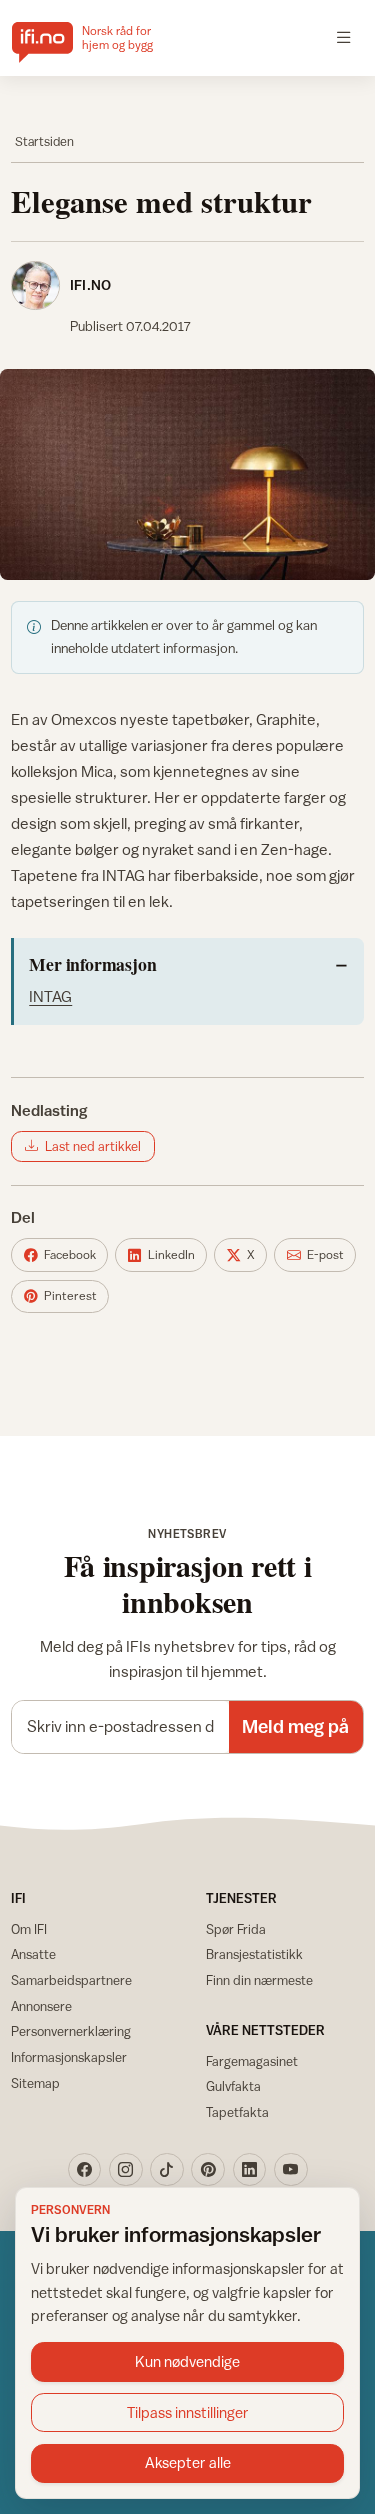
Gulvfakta (233, 2086)
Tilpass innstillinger (188, 2412)
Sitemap (35, 2083)
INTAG (50, 996)
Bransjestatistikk (254, 1954)
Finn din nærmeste (259, 1980)
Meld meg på (295, 1726)
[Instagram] (126, 2170)
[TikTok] (167, 2170)
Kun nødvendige (187, 2361)
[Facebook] (85, 2170)
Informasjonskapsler (69, 2057)
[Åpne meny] (344, 38)
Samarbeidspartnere (71, 1980)
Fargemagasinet (252, 2061)
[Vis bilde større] (187, 474)
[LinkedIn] (250, 2170)
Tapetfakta (237, 2112)
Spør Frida (236, 1929)
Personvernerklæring (71, 2031)
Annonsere (41, 2006)
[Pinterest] (208, 2170)
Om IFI (29, 1929)
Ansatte (33, 1954)
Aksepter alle (188, 2462)
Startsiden (44, 141)
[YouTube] (291, 2170)
